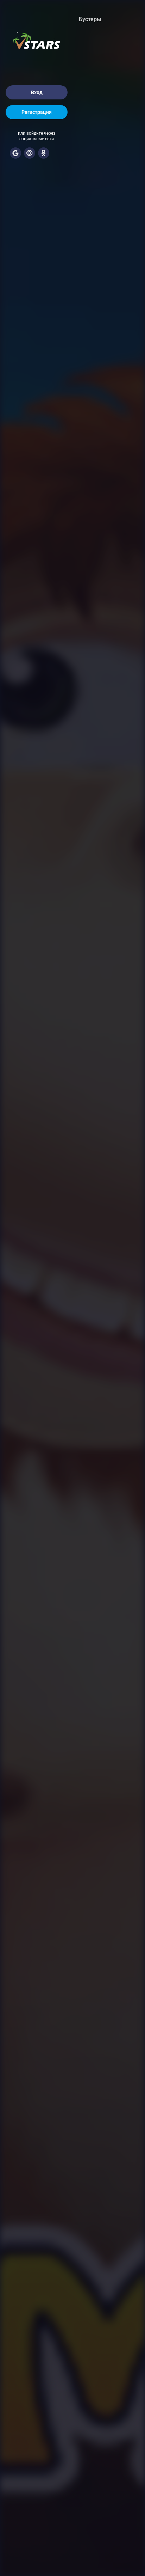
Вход (37, 92)
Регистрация (37, 112)
